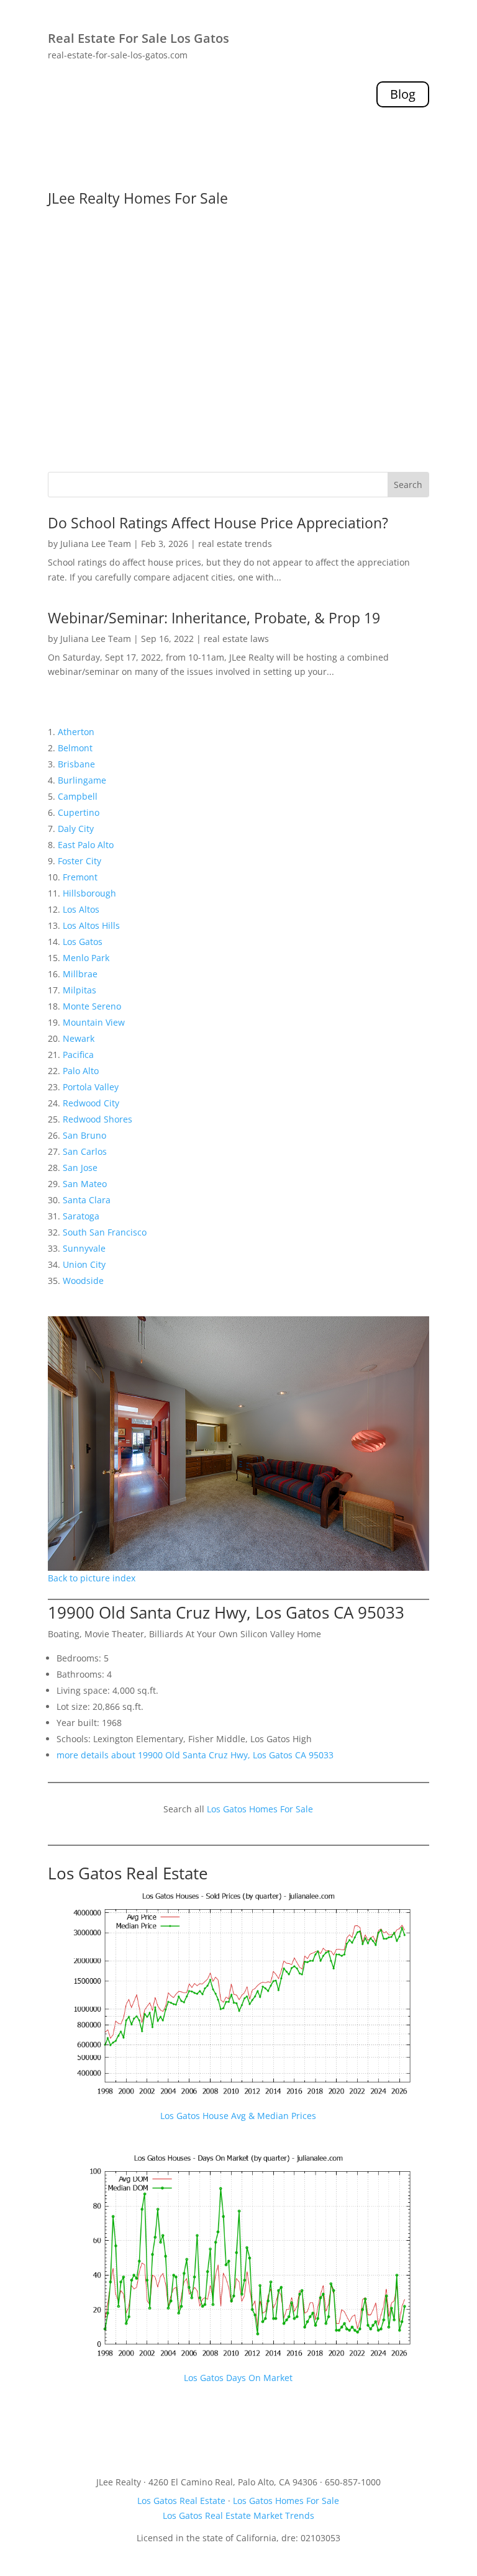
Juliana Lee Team (96, 544)
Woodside (83, 1281)
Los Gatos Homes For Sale (260, 1809)
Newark (79, 1038)
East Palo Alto (86, 845)
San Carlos (85, 1151)
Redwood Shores (98, 1119)
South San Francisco (105, 1232)
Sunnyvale (84, 1248)
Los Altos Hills (91, 925)
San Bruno (84, 1135)
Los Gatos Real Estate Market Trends (238, 2515)
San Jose (80, 1168)
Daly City (76, 829)
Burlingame (82, 780)
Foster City (79, 861)
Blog (403, 94)
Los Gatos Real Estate (128, 1873)
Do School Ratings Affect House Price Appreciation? (218, 523)
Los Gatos (83, 942)
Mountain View (94, 1022)
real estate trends (235, 544)
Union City (84, 1264)
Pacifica (78, 1055)
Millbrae (80, 974)
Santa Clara (87, 1200)
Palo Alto (81, 1071)
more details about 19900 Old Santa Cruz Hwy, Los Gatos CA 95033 (195, 1755)
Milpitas (79, 990)
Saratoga (81, 1216)
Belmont (75, 748)
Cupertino (79, 812)
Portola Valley (91, 1087)
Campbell (78, 796)
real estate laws (236, 639)
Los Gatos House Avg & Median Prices (238, 2116)
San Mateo (85, 1184)
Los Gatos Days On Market (238, 2378)
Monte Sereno (92, 1006)
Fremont (80, 877)
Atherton (76, 732)
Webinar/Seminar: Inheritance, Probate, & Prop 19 (214, 618)
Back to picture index (92, 1578)
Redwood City (91, 1103)
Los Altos (81, 909)
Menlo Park (86, 958)
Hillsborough (89, 893)
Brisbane (76, 764)
